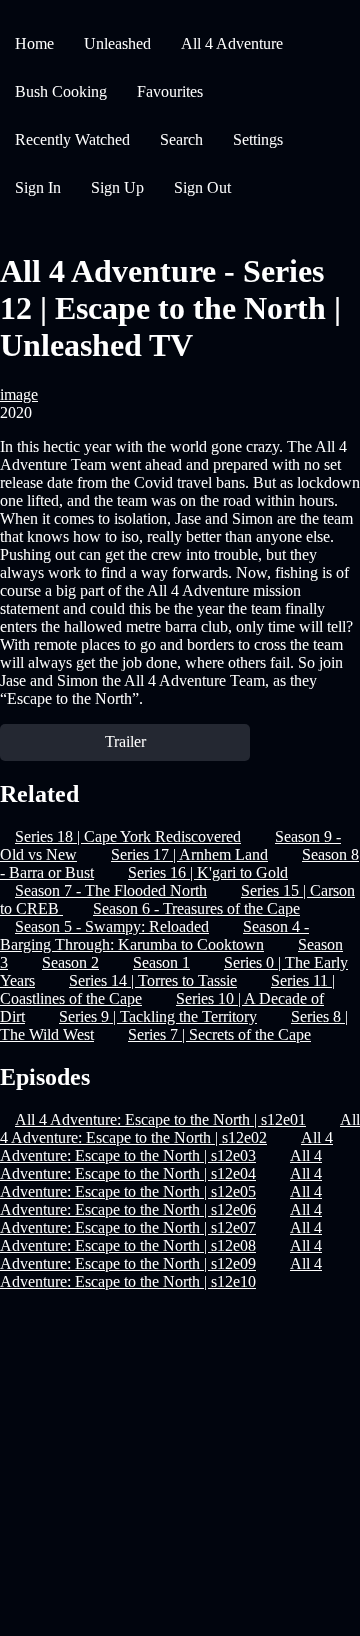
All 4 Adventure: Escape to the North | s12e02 (180, 1128)
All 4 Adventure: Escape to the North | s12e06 (161, 1200)
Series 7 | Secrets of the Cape (219, 1034)
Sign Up (117, 187)
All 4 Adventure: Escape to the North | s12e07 (161, 1218)
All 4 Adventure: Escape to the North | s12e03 (166, 1146)
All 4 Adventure (232, 43)
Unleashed (117, 43)
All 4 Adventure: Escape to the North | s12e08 (161, 1236)
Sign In (38, 187)
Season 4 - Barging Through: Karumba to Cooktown (154, 935)
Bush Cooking (61, 91)
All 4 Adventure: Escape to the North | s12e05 (161, 1182)
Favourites (170, 91)
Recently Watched (72, 139)
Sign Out (202, 187)
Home (34, 43)
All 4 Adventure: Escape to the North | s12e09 (161, 1254)
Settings (258, 139)
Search (181, 139)
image (19, 394)
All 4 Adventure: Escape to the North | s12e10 (161, 1272)
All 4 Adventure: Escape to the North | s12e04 (161, 1164)
